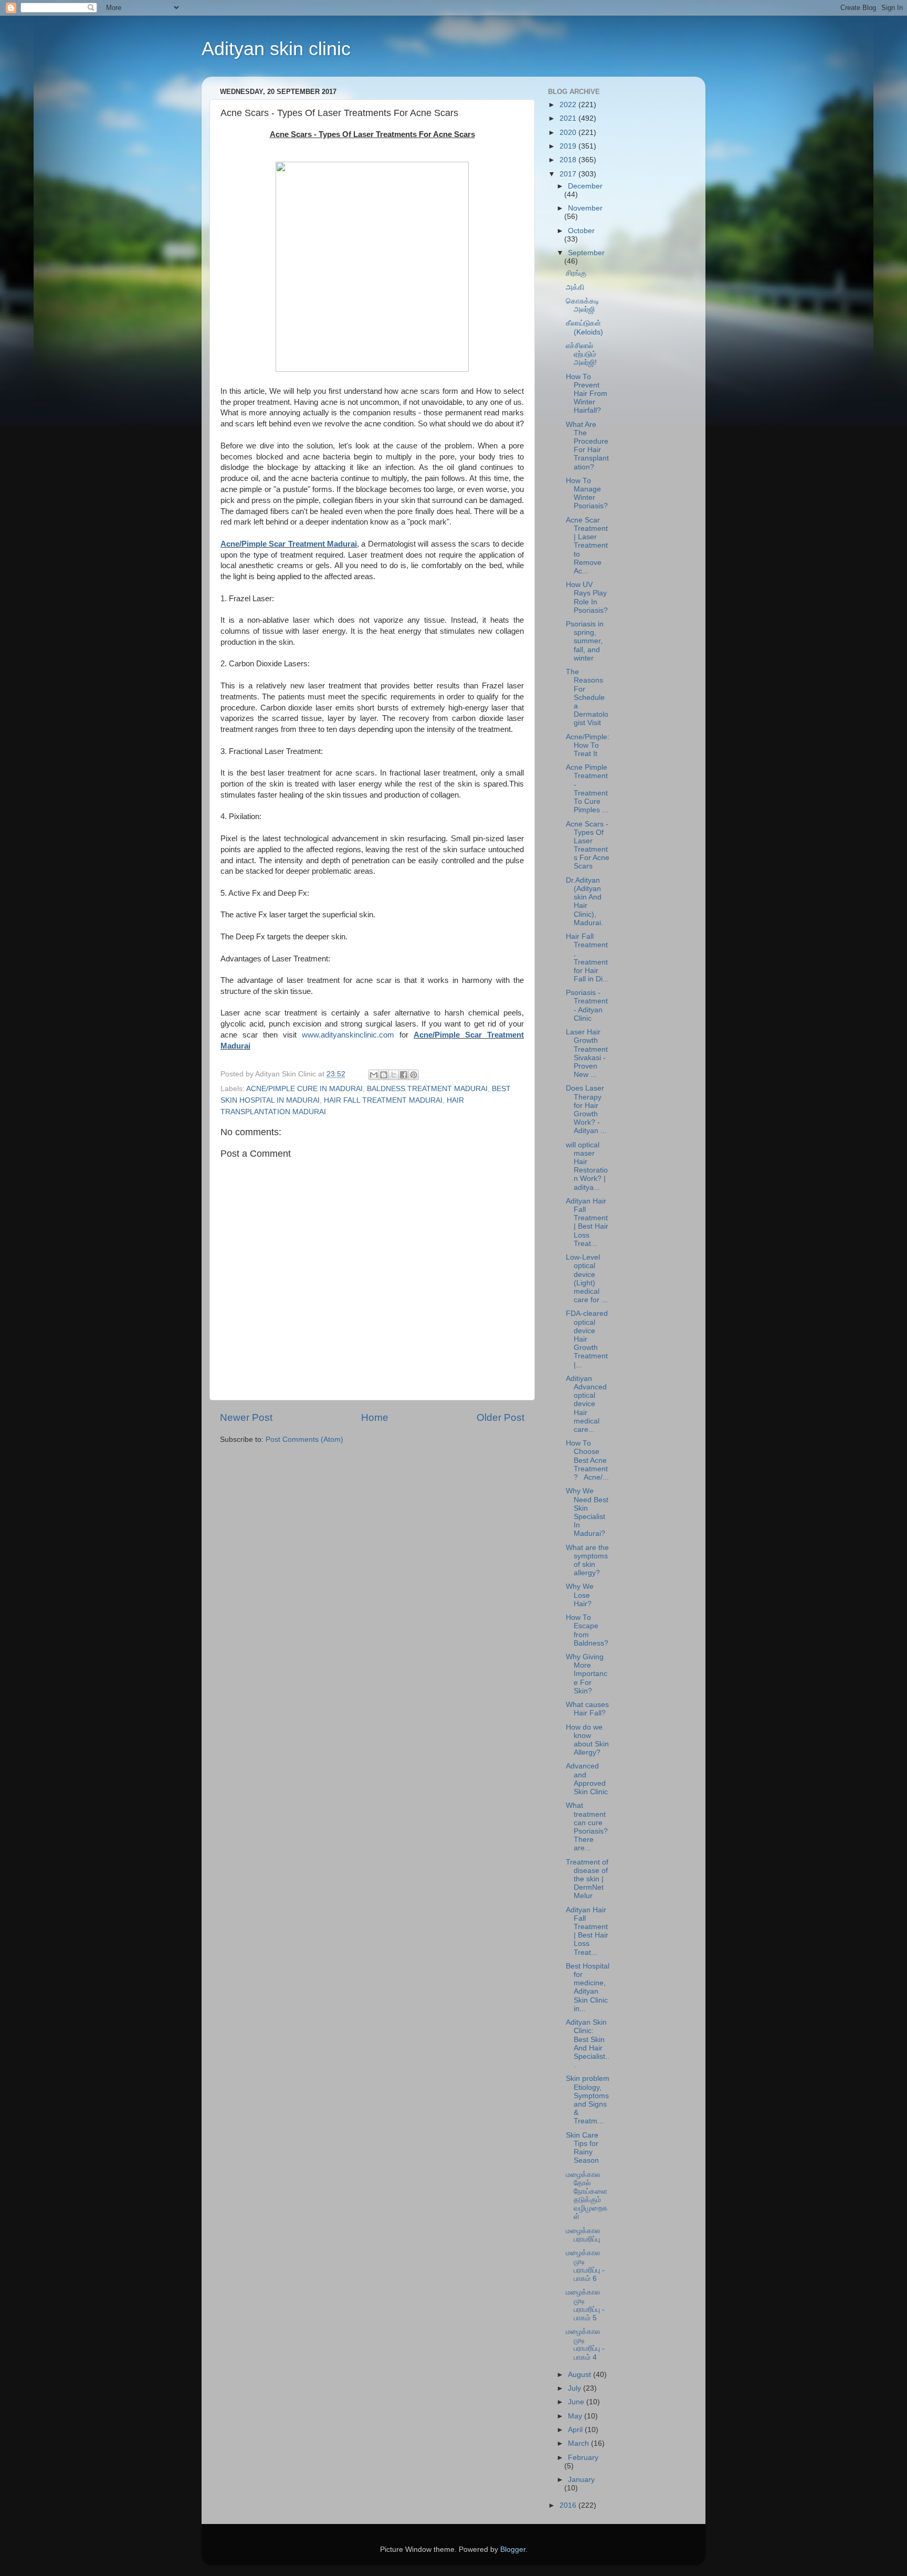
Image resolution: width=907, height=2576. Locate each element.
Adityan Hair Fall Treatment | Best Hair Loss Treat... (587, 1222)
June (577, 2402)
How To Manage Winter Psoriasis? (587, 494)
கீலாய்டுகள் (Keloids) (584, 327)
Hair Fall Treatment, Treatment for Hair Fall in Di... (587, 958)
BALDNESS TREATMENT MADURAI (427, 1089)
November (585, 208)
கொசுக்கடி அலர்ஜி (583, 305)
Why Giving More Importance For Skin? (587, 1674)
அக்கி (575, 287)
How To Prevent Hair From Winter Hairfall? (587, 394)
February (583, 2458)
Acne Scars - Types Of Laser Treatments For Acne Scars (588, 845)
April (576, 2430)
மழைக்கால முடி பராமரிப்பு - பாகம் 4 (585, 2344)
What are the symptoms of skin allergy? (587, 1561)
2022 (569, 105)
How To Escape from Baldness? (587, 1630)
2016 (569, 2505)
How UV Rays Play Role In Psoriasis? (587, 598)
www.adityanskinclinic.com (348, 1035)
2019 (569, 146)
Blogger (513, 2549)
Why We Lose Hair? (580, 1595)
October (581, 231)
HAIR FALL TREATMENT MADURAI (383, 1100)
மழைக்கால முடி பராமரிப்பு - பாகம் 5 (585, 2305)
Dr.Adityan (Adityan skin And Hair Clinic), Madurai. (584, 902)
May (576, 2416)
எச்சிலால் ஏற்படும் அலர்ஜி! (581, 354)
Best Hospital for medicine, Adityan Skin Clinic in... (588, 1987)
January (581, 2480)
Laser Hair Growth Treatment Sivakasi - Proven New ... (587, 1053)
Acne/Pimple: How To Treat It (588, 745)
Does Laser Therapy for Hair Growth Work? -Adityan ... (586, 1109)
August (581, 2375)
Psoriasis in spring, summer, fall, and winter (585, 641)
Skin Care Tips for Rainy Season (582, 2148)
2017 (569, 174)
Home (375, 1417)
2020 (569, 133)
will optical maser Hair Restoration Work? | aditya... (587, 1166)
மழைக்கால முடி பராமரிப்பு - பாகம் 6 (585, 2266)
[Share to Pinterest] (414, 1075)
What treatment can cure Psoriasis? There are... (587, 1827)
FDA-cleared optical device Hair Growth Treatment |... (587, 1339)
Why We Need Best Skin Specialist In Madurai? (587, 1512)
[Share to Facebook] (404, 1075)
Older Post (500, 1417)
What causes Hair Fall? (587, 1709)
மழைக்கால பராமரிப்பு (583, 2235)
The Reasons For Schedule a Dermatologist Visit (587, 697)
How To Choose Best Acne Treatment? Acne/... (587, 1460)
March (579, 2443)
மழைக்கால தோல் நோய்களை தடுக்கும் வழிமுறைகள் (587, 2196)
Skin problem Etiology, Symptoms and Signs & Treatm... (588, 2100)
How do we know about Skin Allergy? (587, 1740)
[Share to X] (394, 1075)
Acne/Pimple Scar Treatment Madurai (289, 544)
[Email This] (374, 1075)
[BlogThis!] (384, 1075)
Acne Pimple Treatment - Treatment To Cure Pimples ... (587, 789)
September (586, 253)
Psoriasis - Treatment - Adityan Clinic (587, 1006)
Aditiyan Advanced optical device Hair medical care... (586, 1404)
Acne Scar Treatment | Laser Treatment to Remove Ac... (587, 546)
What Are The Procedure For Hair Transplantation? (587, 446)
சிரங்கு (576, 273)
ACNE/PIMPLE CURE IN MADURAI (304, 1089)
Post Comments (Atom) (304, 1439)
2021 (569, 118)
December (585, 186)
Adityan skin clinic (276, 49)
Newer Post (246, 1417)
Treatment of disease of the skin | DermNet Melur (587, 1879)
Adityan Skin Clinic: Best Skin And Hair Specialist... (588, 2044)
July (576, 2388)
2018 (569, 160)
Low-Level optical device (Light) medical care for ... (587, 1279)
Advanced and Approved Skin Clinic (587, 1779)
